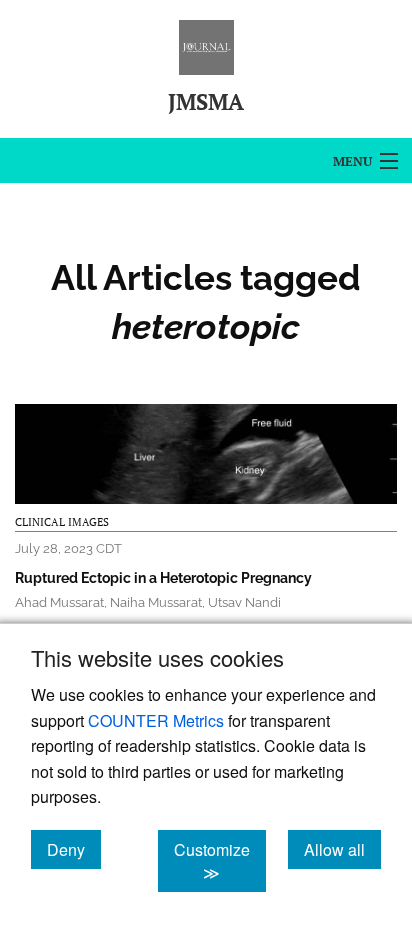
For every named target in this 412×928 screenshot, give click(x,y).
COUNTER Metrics (156, 720)
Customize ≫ (220, 861)
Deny (74, 849)
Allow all (342, 849)
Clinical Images (62, 522)
